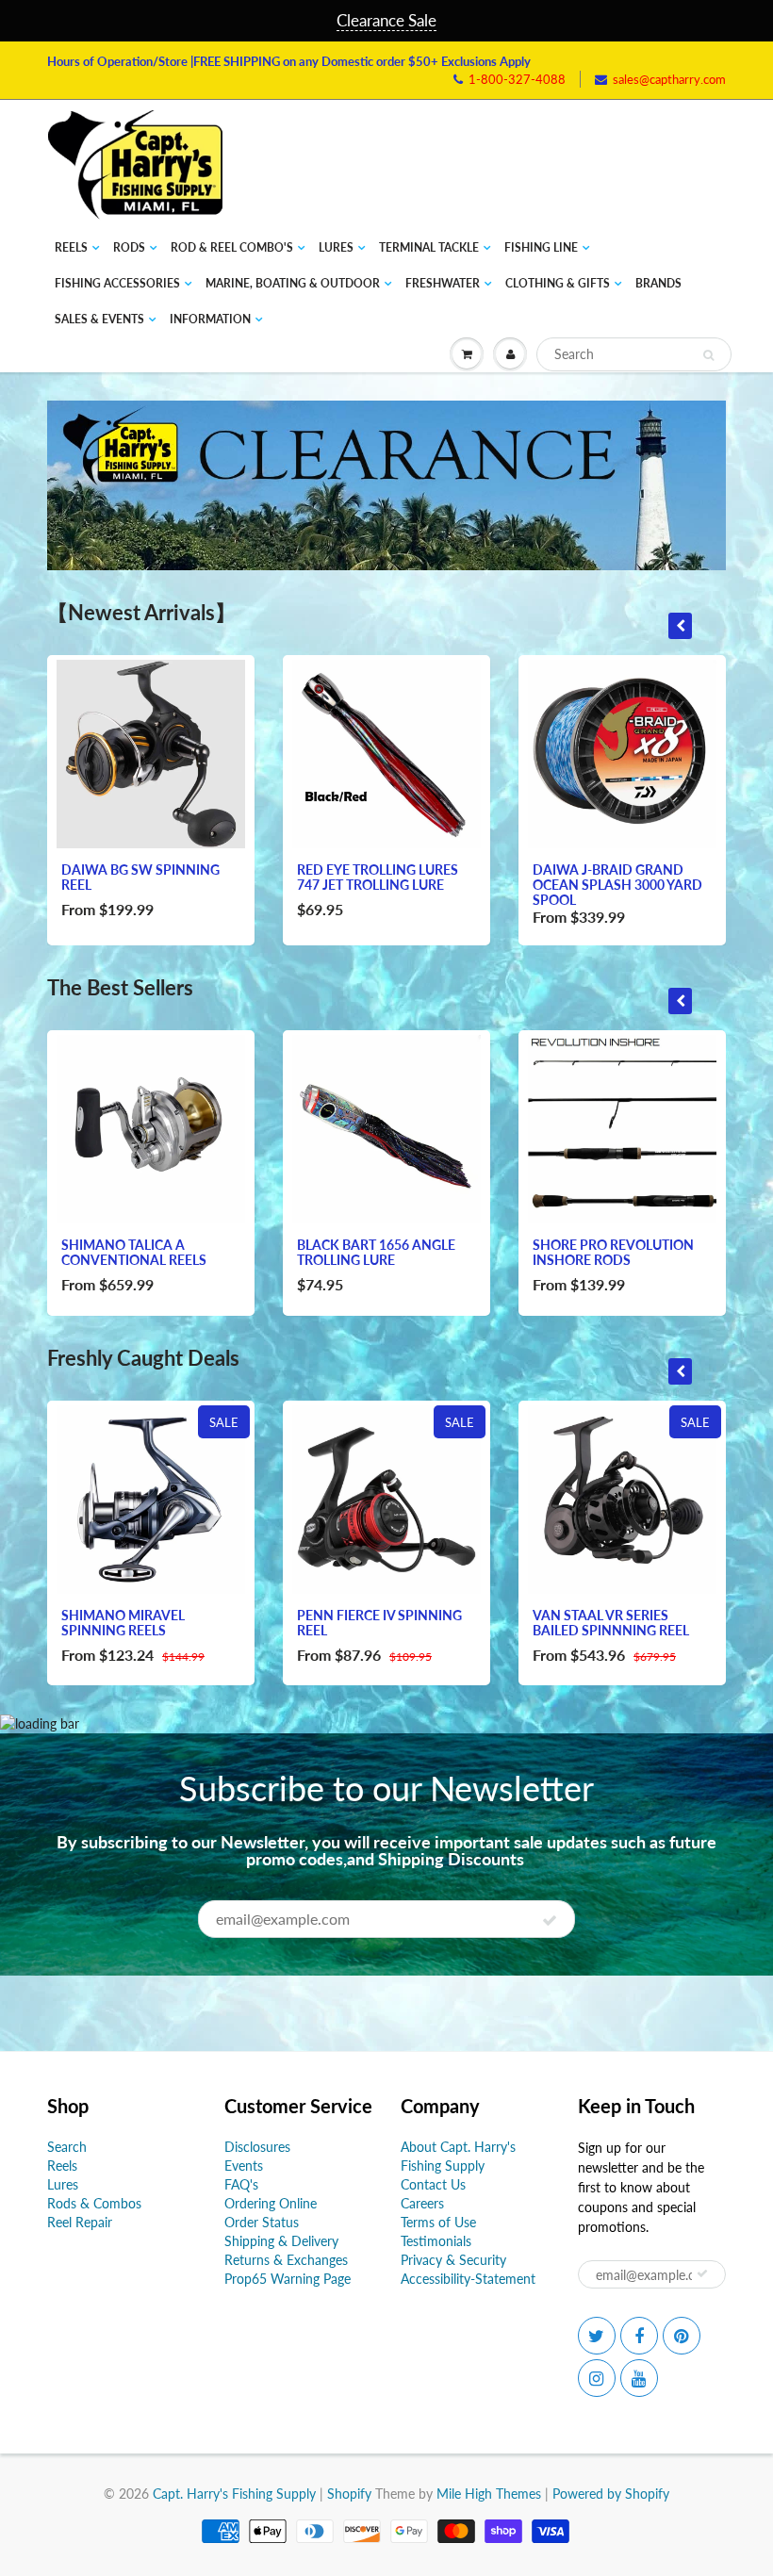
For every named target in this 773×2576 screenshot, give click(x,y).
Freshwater (443, 283)
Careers (422, 2203)
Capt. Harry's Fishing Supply (234, 2494)
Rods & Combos (94, 2203)
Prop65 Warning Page (288, 2279)
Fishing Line (541, 247)
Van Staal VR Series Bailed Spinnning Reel (611, 1623)
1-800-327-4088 (517, 79)
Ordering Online (271, 2203)
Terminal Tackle (429, 247)
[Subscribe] (550, 1920)
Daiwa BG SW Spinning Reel (140, 877)
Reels (71, 247)
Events (244, 2166)
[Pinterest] (682, 2336)
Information (210, 319)
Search (67, 2147)
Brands (658, 283)
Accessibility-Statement (468, 2279)
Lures (336, 247)
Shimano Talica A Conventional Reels (134, 1252)
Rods (129, 247)
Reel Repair (80, 2222)
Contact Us (433, 2184)
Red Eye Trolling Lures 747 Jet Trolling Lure (378, 877)
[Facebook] (639, 2336)
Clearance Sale (386, 20)
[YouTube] (639, 2378)
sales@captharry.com (669, 79)
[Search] (708, 355)
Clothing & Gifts (558, 283)
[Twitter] (597, 2336)
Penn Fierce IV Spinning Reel (379, 1623)
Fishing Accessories (117, 283)
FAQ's (241, 2184)
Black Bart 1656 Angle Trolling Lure (376, 1252)
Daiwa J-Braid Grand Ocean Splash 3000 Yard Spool (617, 885)
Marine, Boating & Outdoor (293, 283)
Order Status (262, 2222)
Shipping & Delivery (281, 2241)
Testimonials (436, 2241)
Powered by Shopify (611, 2494)
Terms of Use (438, 2222)
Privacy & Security (453, 2260)
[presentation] (680, 626)
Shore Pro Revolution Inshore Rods (613, 1252)
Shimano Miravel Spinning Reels (123, 1623)
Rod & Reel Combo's (232, 247)
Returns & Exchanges (286, 2260)
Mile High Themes (489, 2494)
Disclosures (257, 2147)
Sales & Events (99, 319)
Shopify (349, 2494)
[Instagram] (597, 2378)
